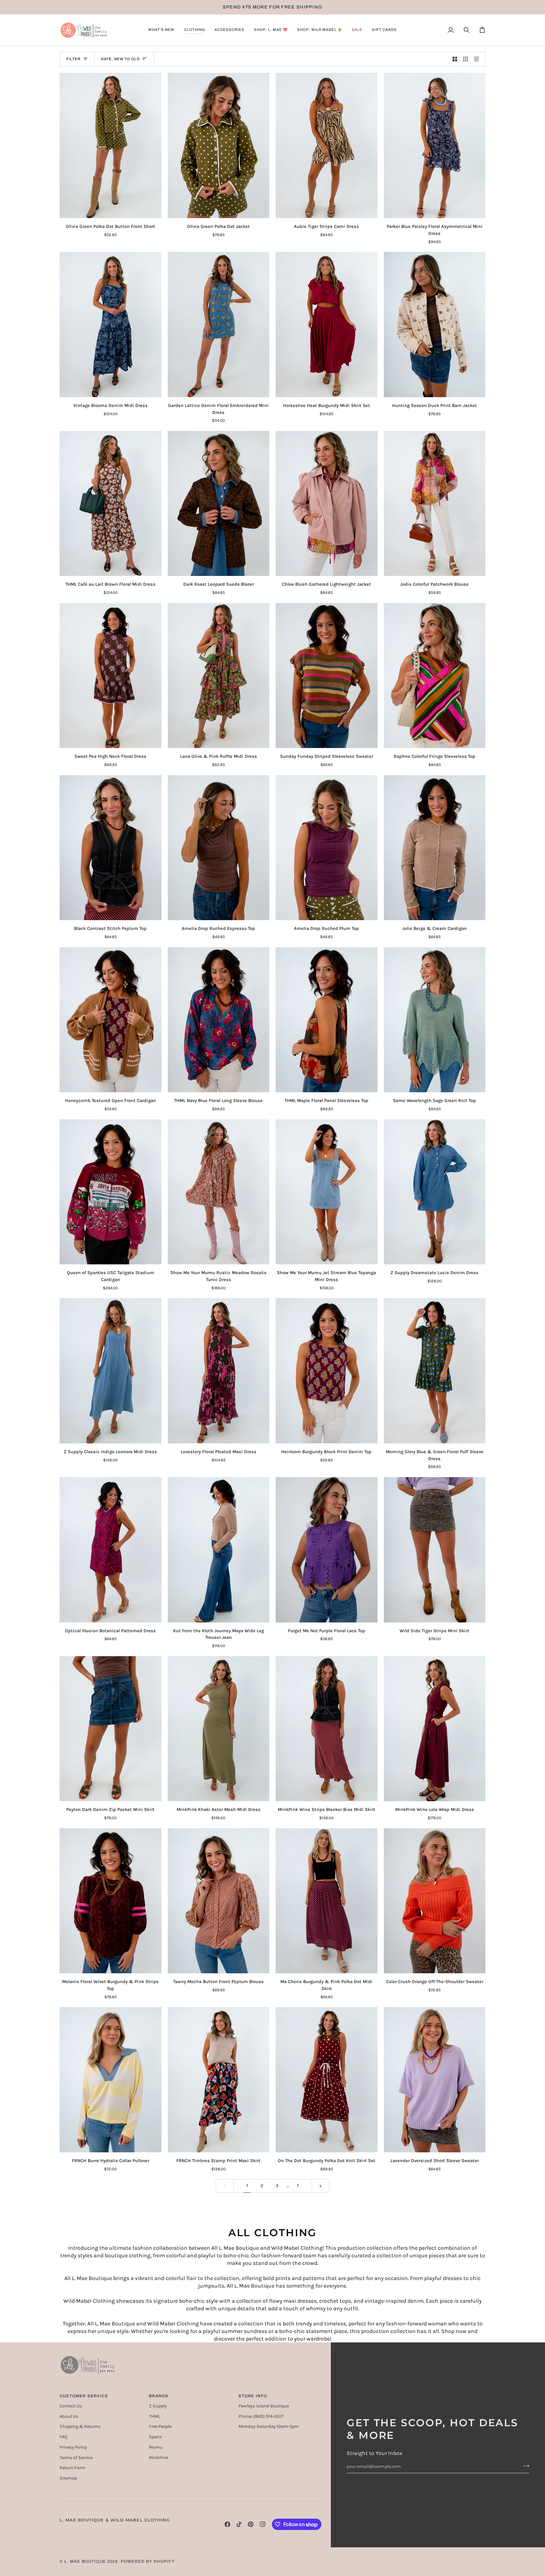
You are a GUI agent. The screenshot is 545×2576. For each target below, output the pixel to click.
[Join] (524, 2466)
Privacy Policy (73, 2447)
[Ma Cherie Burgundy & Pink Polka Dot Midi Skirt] (327, 1901)
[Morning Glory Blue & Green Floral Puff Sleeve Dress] (435, 1371)
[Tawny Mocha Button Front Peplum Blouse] (219, 1901)
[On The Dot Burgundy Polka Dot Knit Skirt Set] (327, 2080)
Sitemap (68, 2478)
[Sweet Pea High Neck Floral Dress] (111, 676)
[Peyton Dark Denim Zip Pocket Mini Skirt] (111, 1729)
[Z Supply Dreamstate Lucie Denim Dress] (435, 1192)
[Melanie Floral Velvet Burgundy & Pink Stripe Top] (111, 1901)
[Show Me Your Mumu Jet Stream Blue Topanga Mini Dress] (327, 1192)
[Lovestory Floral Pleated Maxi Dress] (219, 1371)
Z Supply (158, 2406)
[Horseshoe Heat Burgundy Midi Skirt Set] (327, 325)
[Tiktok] (239, 2524)
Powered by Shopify (148, 2561)
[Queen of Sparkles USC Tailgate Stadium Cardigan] (111, 1192)
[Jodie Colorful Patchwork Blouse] (435, 504)
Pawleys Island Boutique (264, 2406)
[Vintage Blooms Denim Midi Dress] (111, 325)
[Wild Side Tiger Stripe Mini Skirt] (435, 1550)
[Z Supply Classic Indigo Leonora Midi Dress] (111, 1371)
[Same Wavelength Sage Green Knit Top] (435, 1020)
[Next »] (321, 2186)
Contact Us (71, 2406)
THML (155, 2416)
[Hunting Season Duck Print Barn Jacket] (435, 325)
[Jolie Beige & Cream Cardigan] (435, 848)
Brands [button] (159, 2396)
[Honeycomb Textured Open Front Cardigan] (111, 1020)
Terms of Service (76, 2458)
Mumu (156, 2447)
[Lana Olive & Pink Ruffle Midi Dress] (219, 676)
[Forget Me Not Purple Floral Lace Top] (327, 1550)
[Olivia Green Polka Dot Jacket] (219, 145)
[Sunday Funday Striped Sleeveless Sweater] (327, 676)
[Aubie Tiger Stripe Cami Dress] (327, 145)
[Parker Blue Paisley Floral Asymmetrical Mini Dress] (435, 145)
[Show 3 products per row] (466, 59)
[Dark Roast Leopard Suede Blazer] (219, 504)
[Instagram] (263, 2524)
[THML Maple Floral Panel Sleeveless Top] (327, 1020)
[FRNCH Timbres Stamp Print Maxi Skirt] (219, 2080)
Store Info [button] (253, 2396)
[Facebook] (227, 2524)
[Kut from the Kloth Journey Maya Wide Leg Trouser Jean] (219, 1550)
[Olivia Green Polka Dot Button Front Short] (111, 145)
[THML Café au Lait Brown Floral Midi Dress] (111, 504)
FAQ (63, 2437)
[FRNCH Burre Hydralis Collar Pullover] (111, 2080)
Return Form (73, 2468)
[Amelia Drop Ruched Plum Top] (327, 848)
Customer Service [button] (84, 2396)
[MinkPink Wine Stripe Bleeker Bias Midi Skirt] (327, 1729)
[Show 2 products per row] (455, 59)
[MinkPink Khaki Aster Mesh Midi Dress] (219, 1729)
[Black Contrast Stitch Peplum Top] (111, 848)
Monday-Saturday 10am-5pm (269, 2426)
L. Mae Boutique (85, 2561)
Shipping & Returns (80, 2426)
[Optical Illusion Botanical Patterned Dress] (111, 1550)
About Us (69, 2416)
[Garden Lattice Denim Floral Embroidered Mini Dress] (219, 325)
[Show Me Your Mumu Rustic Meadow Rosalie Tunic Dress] (219, 1192)
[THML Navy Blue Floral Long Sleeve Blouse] (219, 1020)
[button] (161, 30)
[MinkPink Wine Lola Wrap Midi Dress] (435, 1729)
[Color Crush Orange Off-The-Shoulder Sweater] (435, 1901)
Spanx (155, 2437)
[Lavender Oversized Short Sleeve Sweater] (435, 2080)
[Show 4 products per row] (478, 59)
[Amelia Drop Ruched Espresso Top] (219, 848)
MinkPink (159, 2458)
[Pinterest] (251, 2524)
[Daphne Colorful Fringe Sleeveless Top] (435, 676)
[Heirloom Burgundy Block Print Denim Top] (327, 1371)
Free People (160, 2426)
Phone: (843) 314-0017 (261, 2416)
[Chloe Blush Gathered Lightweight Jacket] (327, 504)
